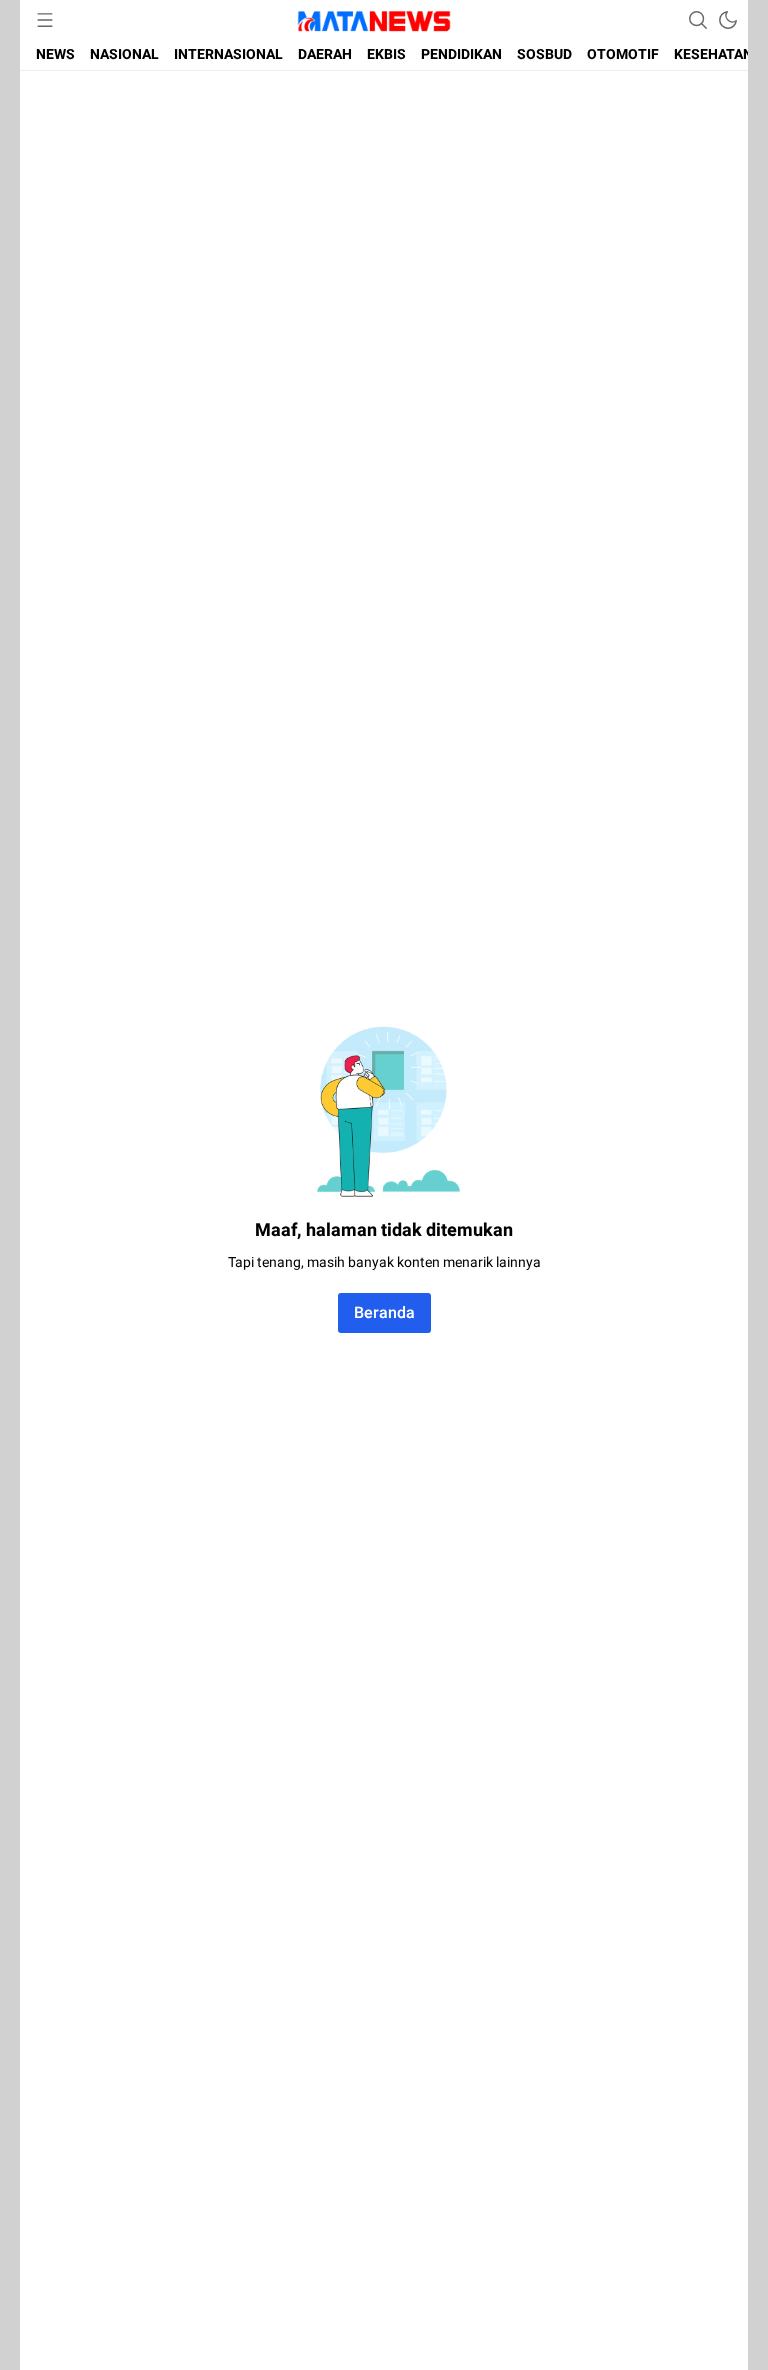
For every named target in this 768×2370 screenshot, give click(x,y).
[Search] (698, 20)
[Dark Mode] (728, 20)
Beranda (384, 1313)
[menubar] (45, 20)
